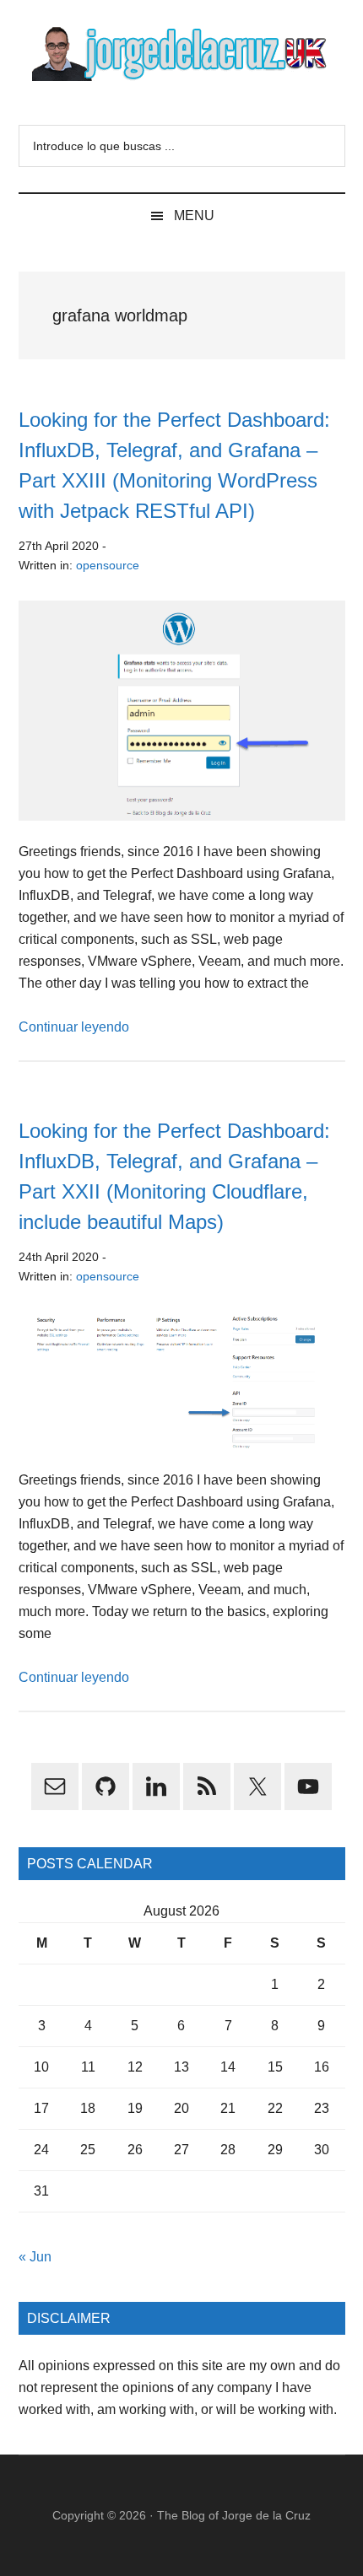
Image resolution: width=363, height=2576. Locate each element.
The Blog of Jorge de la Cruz (234, 2515)
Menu (194, 216)
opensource (108, 565)
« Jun (35, 2257)
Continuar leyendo (74, 1027)
